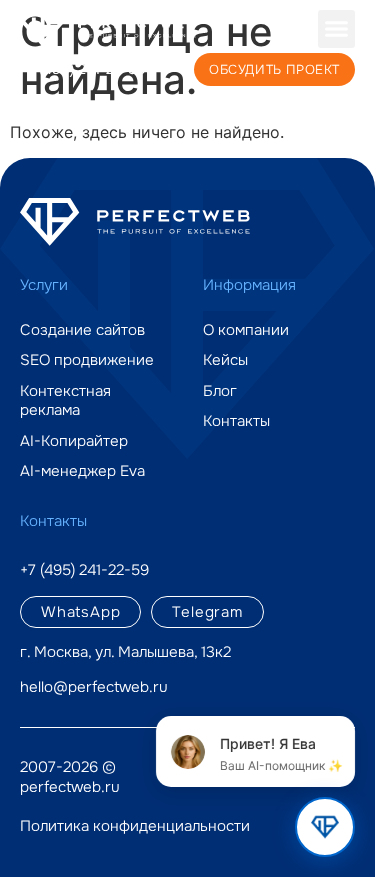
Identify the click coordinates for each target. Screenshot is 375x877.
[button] (337, 29)
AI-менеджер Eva (82, 471)
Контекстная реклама (65, 401)
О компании (246, 330)
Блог (220, 391)
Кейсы (225, 360)
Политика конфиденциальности (135, 826)
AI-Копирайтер (74, 441)
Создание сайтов (82, 330)
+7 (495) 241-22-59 (83, 69)
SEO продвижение (87, 360)
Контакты (236, 421)
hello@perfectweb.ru (94, 687)
